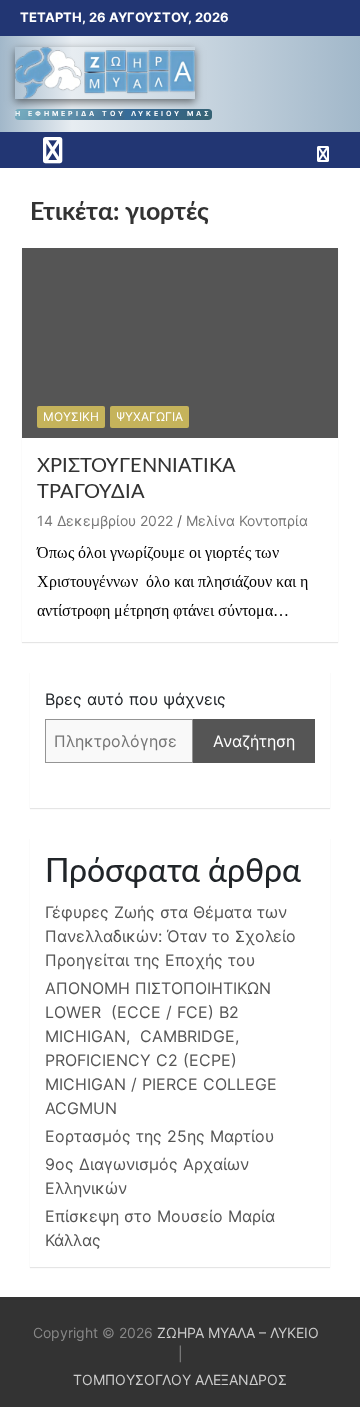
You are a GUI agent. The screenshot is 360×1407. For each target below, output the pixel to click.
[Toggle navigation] (53, 150)
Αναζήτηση (254, 741)
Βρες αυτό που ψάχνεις (135, 699)
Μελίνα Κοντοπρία (247, 520)
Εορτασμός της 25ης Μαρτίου (159, 1136)
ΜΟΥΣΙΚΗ (71, 416)
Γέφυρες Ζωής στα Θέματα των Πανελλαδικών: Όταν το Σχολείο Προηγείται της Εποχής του (170, 936)
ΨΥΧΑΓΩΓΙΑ (149, 416)
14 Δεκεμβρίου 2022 (105, 520)
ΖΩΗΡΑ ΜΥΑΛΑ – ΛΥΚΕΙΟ (238, 1332)
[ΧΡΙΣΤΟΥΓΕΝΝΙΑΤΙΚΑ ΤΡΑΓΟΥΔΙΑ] (180, 343)
